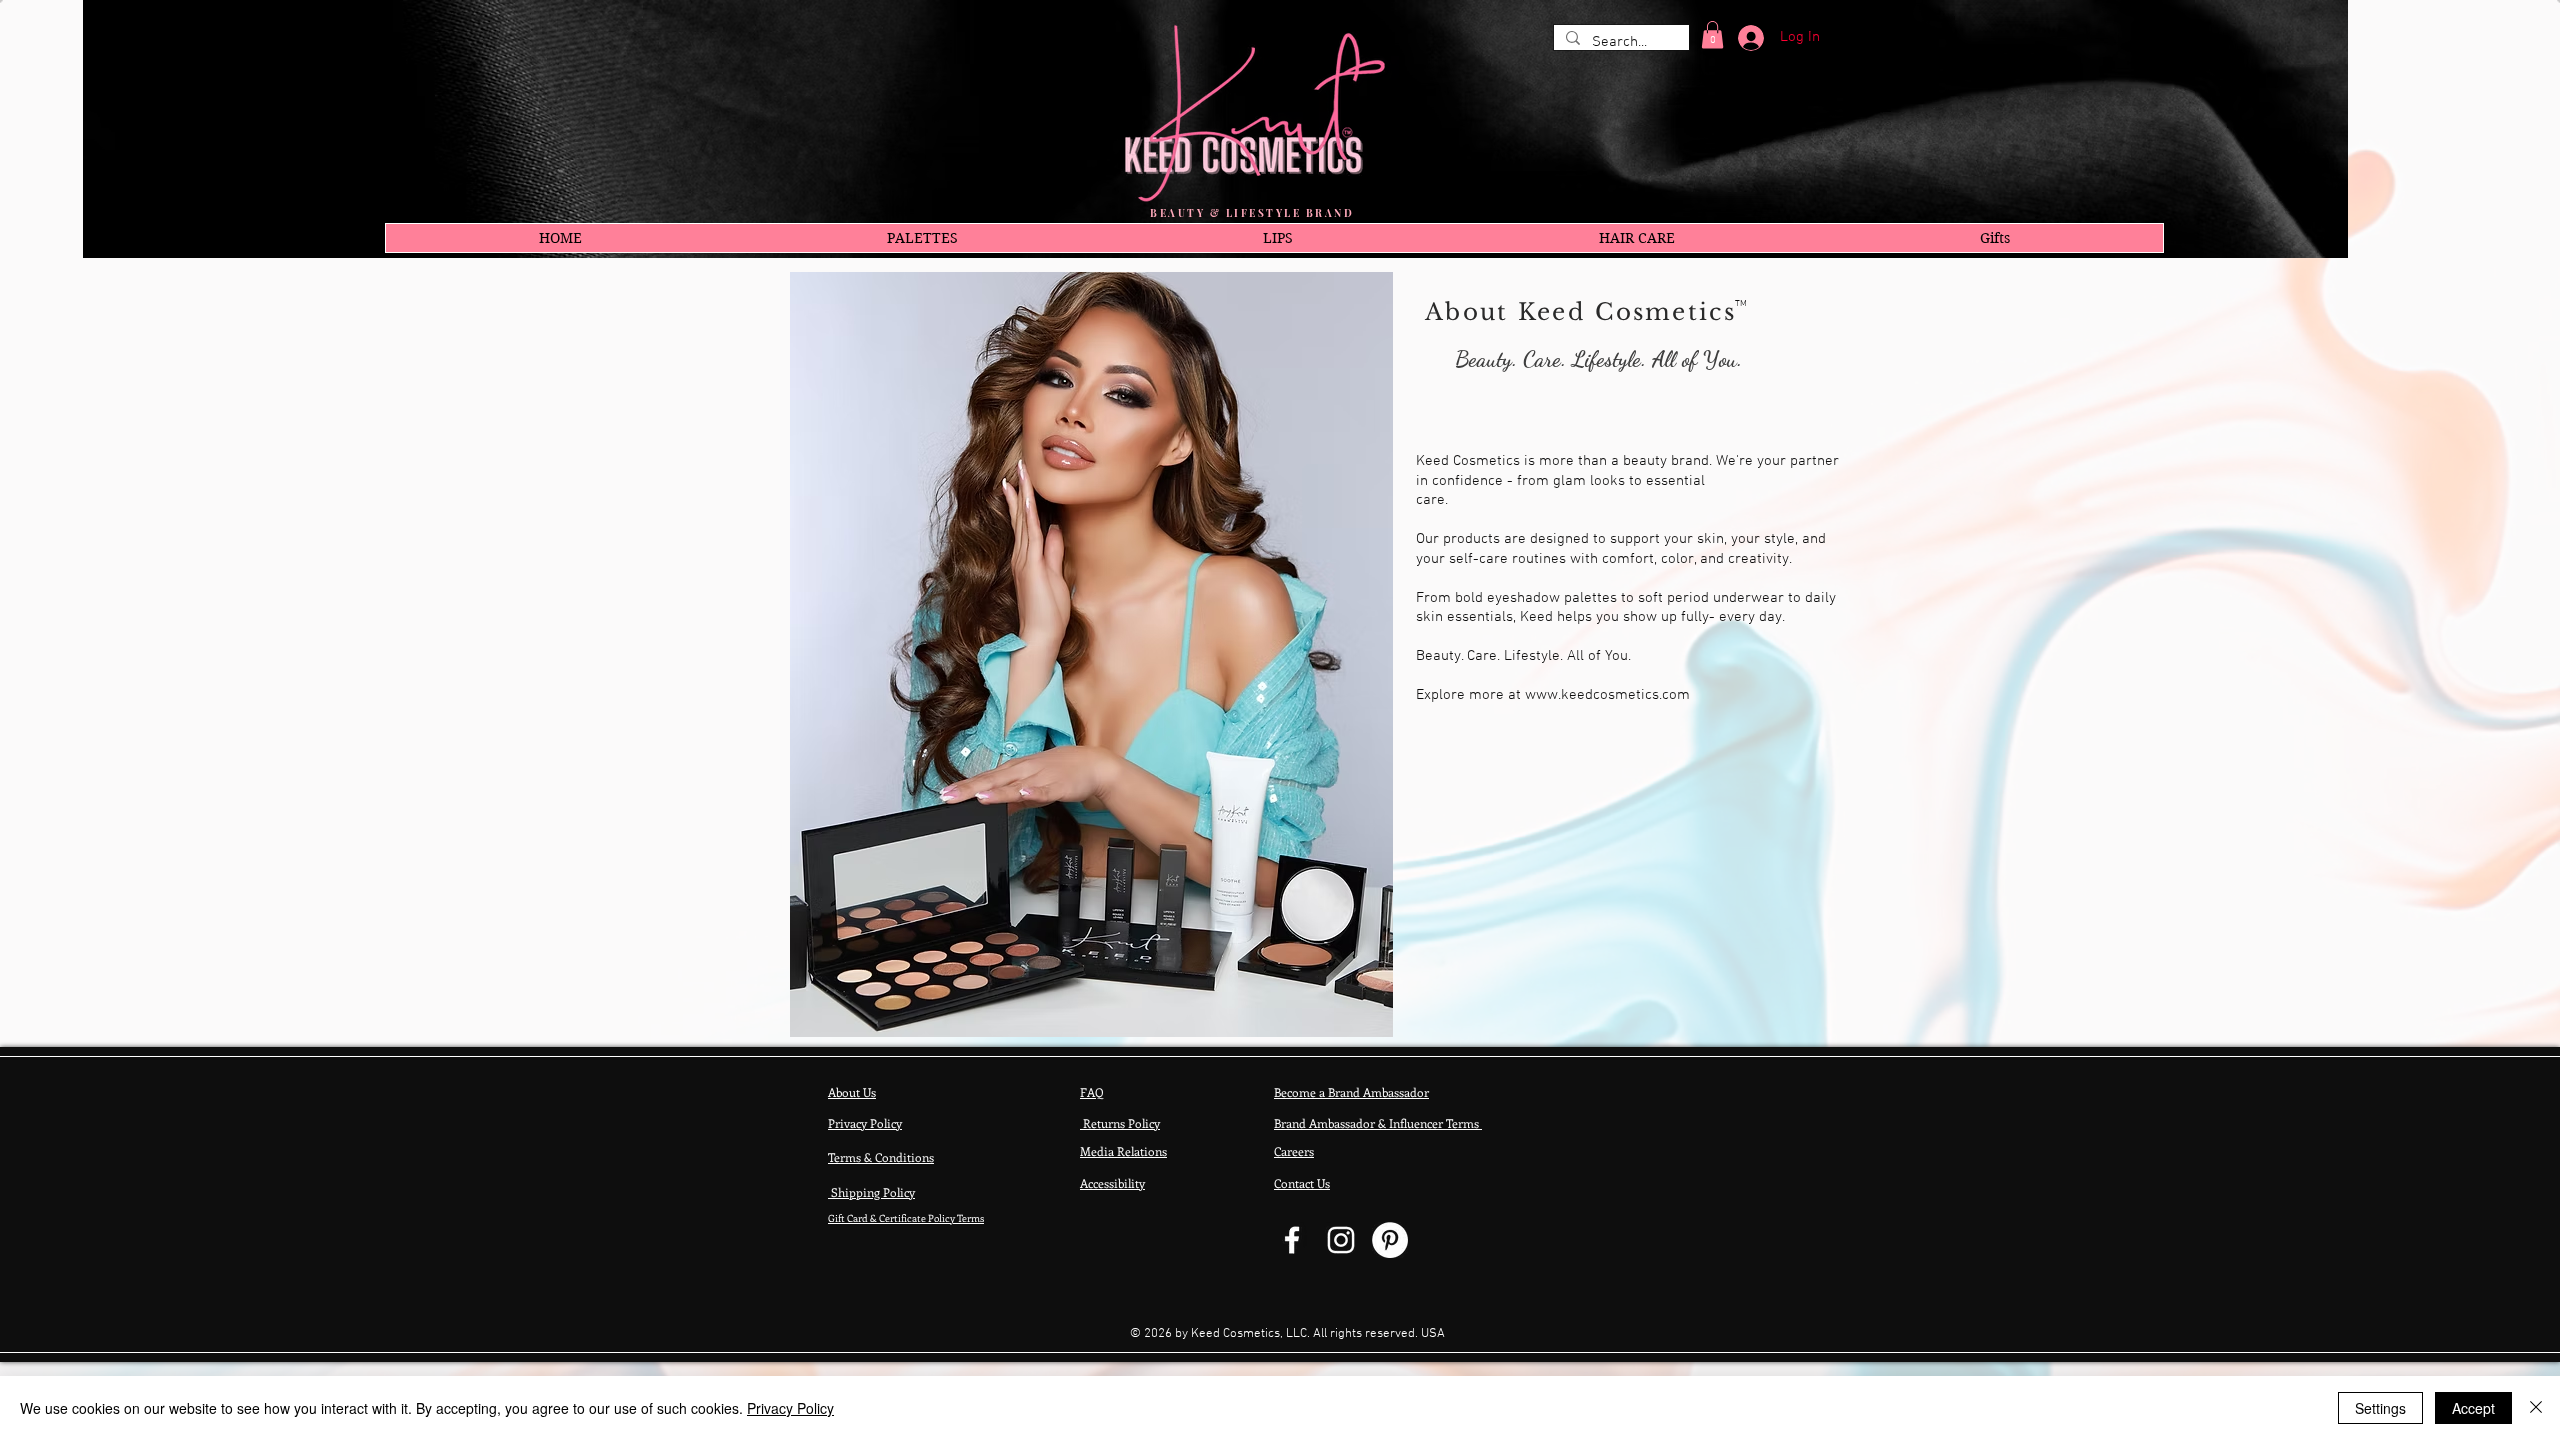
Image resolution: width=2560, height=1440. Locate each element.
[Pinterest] (1390, 1240)
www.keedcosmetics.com (1607, 695)
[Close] (2536, 1408)
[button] (1712, 34)
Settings (2380, 1408)
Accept (2473, 1408)
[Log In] (1744, 38)
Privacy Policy (790, 1408)
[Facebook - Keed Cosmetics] (1292, 1240)
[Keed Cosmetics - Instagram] (1341, 1240)
